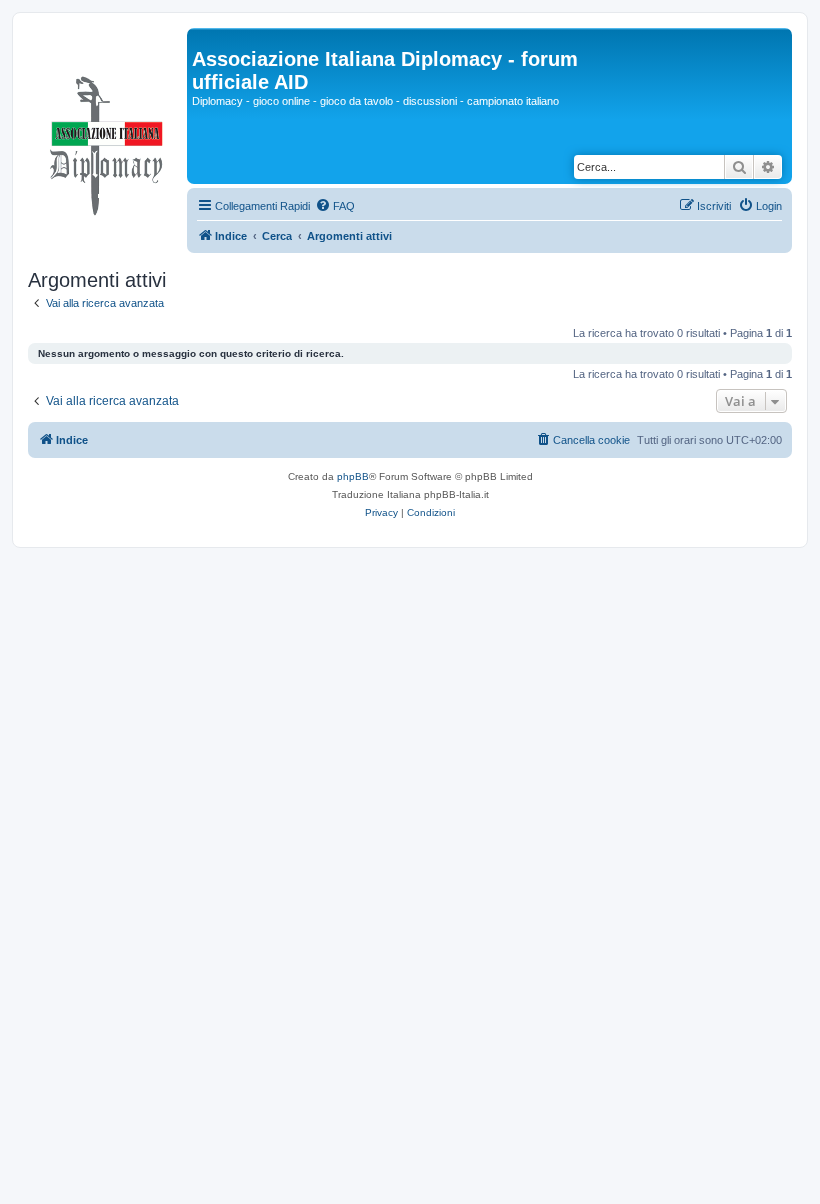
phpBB (353, 476)
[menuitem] (335, 206)
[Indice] (107, 141)
